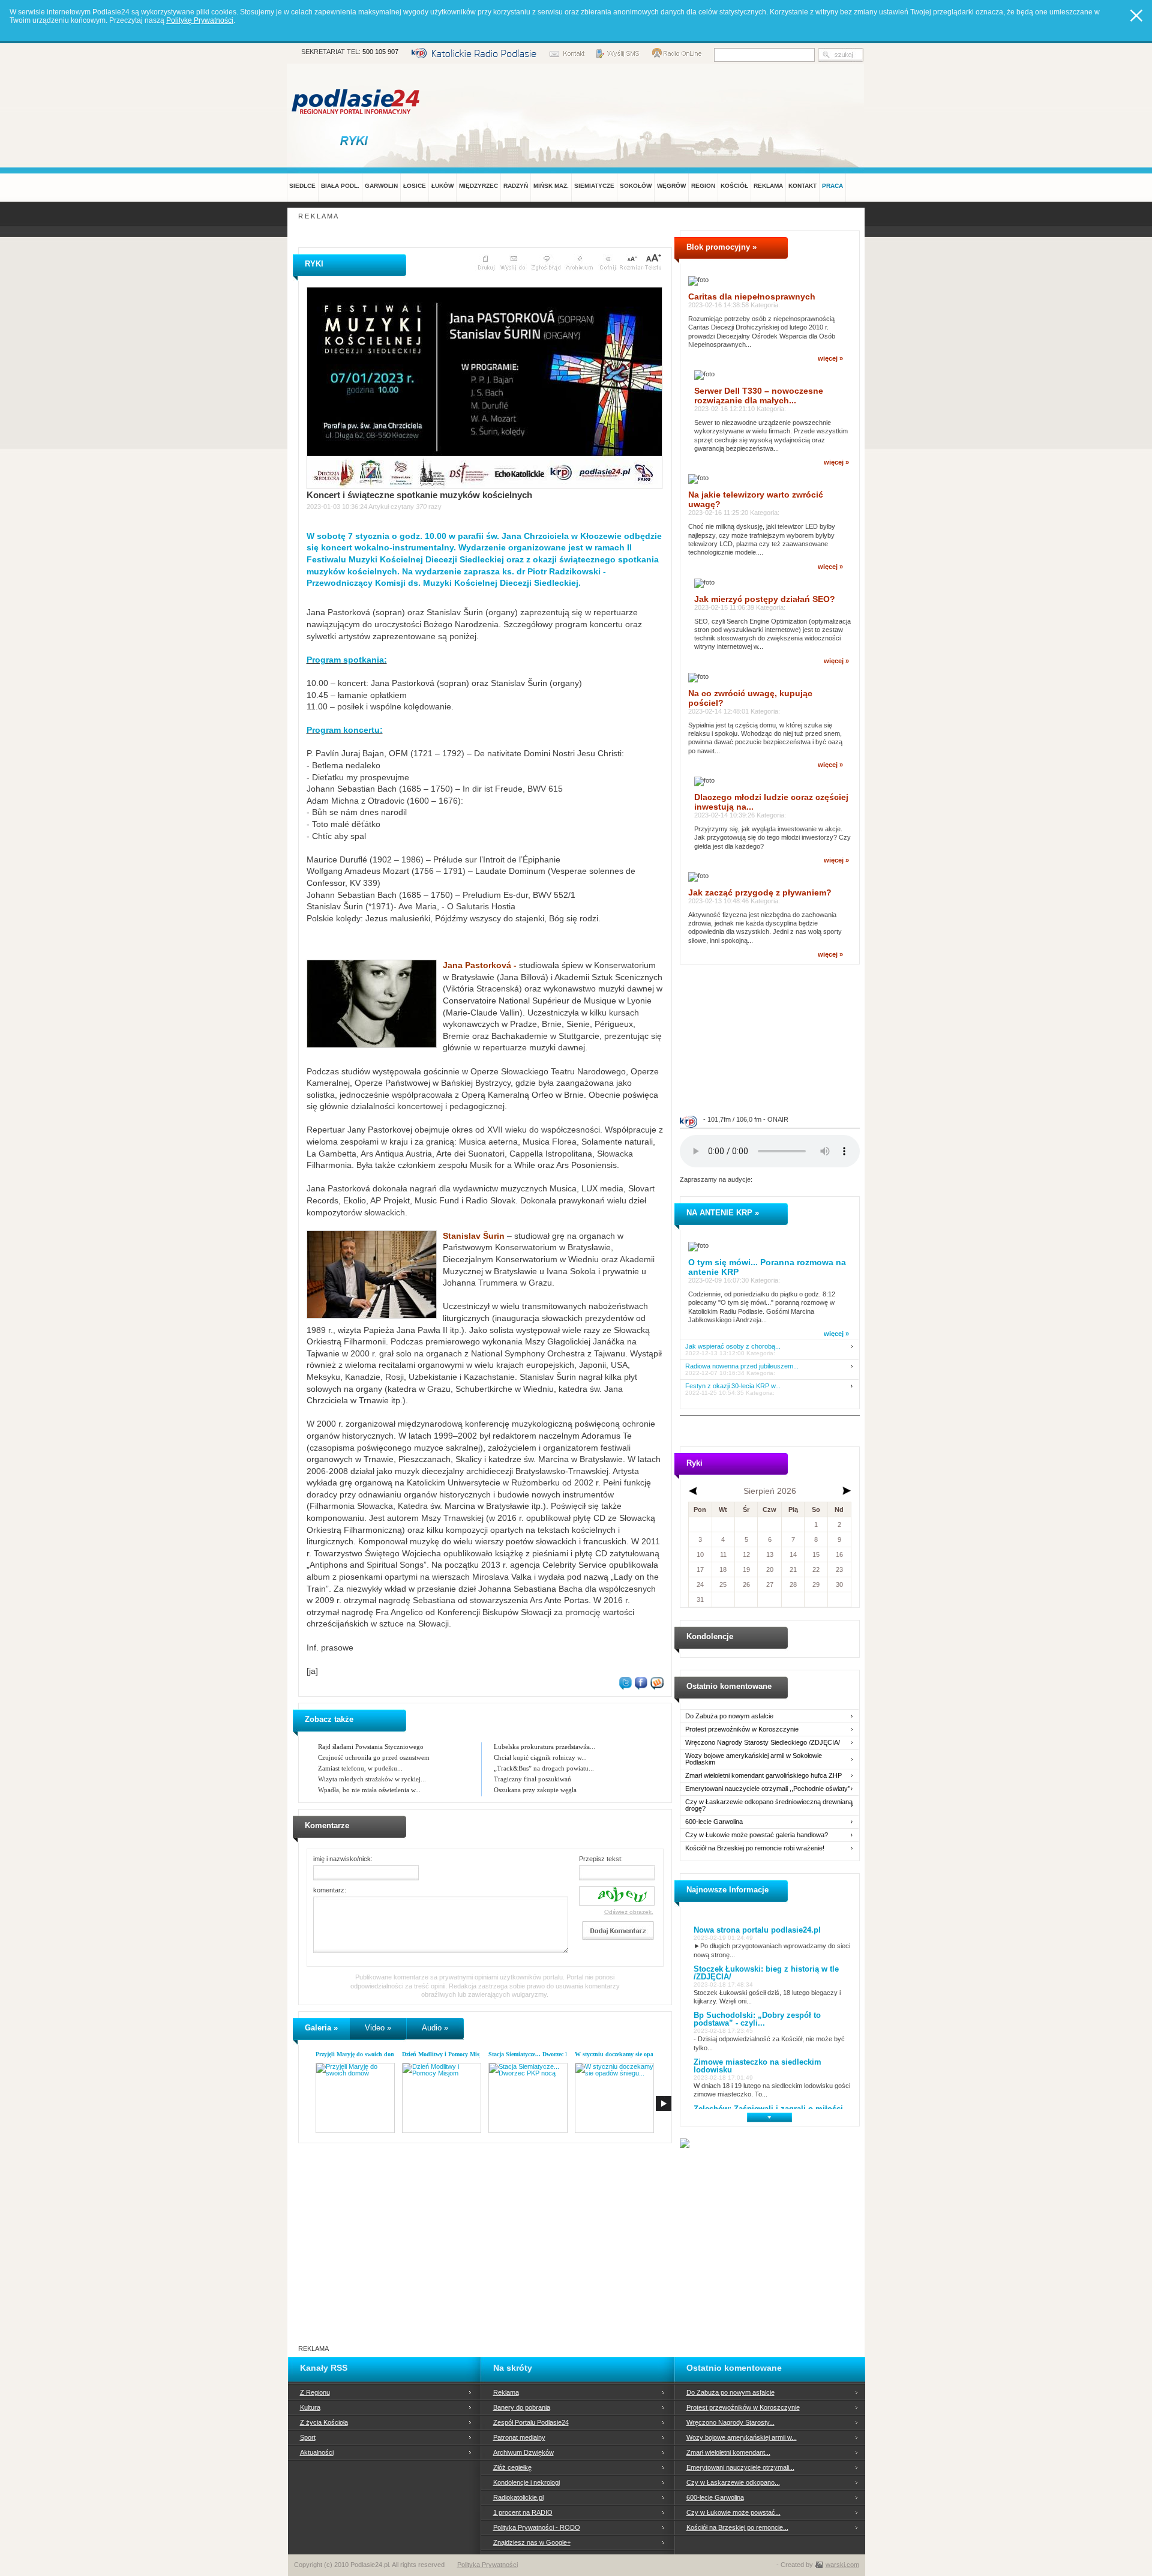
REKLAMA (768, 186)
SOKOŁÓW (636, 186)
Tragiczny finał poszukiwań (532, 1779)
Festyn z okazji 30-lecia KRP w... (733, 1386)
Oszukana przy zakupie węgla (535, 1790)
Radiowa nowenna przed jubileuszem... (742, 1366)
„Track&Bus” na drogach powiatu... (544, 1768)
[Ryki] (356, 140)
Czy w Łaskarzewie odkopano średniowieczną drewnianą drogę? (769, 1805)
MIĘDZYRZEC (478, 186)
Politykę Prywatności (200, 20)
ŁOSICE (415, 186)
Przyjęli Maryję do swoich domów (359, 2054)
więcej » (830, 358)
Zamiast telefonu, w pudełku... (360, 1768)
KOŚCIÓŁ (734, 186)
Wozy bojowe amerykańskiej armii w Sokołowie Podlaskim (754, 1759)
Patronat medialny (519, 2437)
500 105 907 (380, 52)
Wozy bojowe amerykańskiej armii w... (742, 2437)
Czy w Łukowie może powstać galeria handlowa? (757, 1835)
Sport (308, 2437)
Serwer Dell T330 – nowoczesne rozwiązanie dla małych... (759, 396)
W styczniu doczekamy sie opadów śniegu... (631, 2054)
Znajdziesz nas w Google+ (532, 2542)
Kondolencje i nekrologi (526, 2482)
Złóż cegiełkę (512, 2467)
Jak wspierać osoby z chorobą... (733, 1347)
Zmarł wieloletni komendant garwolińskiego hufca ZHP (763, 1776)
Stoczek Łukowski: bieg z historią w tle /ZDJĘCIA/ (766, 1973)
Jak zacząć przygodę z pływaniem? (760, 892)
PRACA (832, 186)
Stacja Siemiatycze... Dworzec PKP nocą (539, 2054)
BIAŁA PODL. (340, 186)
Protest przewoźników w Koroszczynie (742, 1729)
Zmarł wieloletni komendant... (728, 2452)
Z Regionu (315, 2392)
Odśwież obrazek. (629, 1912)
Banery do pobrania (522, 2407)
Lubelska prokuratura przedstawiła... (544, 1747)
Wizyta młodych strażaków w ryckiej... (372, 1779)
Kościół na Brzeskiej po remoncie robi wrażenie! (755, 1848)
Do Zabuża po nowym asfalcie (729, 1716)
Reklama (506, 2392)
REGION (703, 186)
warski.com (842, 2565)
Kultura (310, 2407)
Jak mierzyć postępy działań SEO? (765, 599)
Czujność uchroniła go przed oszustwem (374, 1757)
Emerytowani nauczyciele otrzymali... (740, 2467)
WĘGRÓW (671, 186)
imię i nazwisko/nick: (343, 1859)
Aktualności (317, 2452)
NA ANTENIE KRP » (723, 1213)
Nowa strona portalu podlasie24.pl (757, 1930)
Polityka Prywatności (487, 2565)
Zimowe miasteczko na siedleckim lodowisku (757, 2066)
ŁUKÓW (442, 186)
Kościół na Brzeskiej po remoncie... (737, 2527)
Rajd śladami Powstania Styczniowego (371, 1747)
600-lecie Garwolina (714, 1822)
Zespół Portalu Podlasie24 (531, 2422)
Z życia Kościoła (324, 2422)
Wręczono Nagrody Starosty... (730, 2422)
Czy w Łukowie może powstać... (733, 2512)
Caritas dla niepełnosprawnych (752, 296)
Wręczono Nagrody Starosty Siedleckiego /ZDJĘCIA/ (763, 1743)
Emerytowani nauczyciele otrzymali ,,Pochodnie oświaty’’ (768, 1789)
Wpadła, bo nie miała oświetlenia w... (369, 1790)
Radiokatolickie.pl (518, 2497)
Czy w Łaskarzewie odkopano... (733, 2482)
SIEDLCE (302, 186)
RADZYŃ (516, 186)
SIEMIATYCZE (594, 186)
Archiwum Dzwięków (523, 2452)
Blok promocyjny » (721, 247)
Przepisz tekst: (601, 1859)
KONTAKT (802, 186)
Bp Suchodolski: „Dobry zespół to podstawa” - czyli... (757, 2019)
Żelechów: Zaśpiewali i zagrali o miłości (768, 2109)
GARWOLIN (381, 186)
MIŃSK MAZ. (551, 186)
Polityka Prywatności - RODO (537, 2527)
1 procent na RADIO (523, 2512)
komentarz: (330, 1890)
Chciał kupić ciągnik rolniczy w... (540, 1757)
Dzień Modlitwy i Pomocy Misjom (445, 2054)
